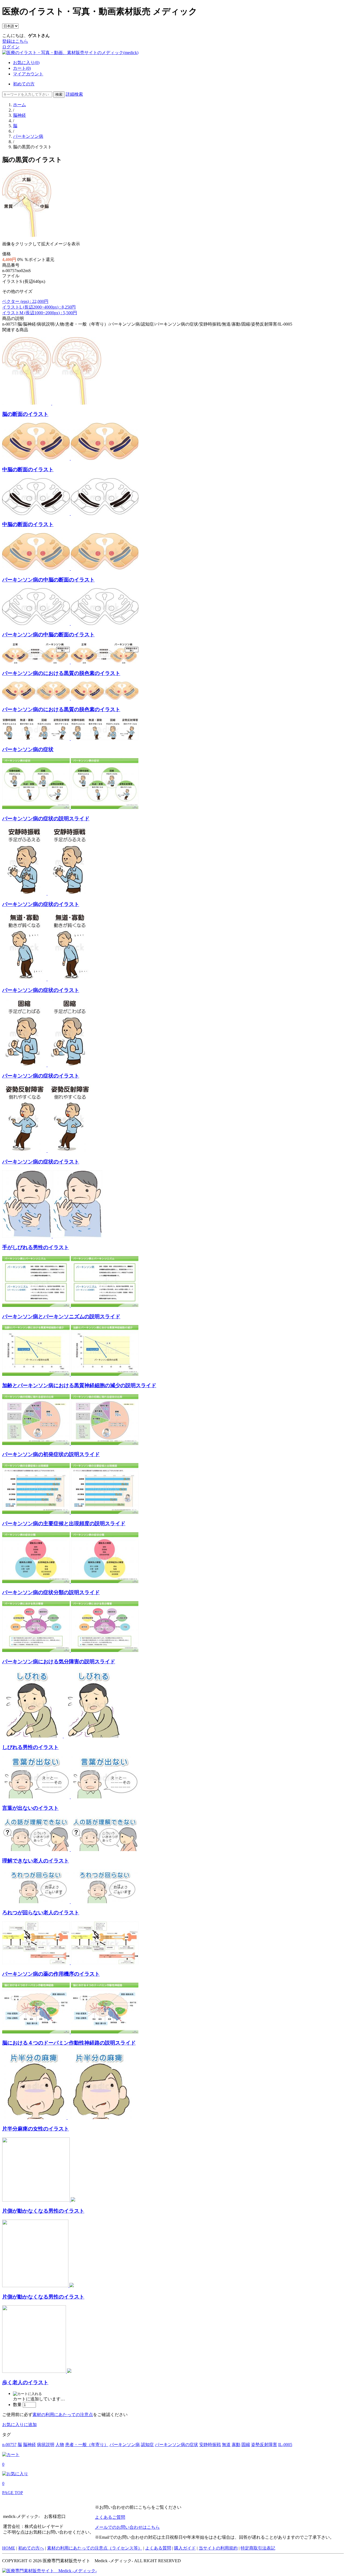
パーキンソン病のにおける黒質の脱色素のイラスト (61, 673)
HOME (9, 2548)
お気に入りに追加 (19, 2425)
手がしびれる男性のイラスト (36, 1247)
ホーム (19, 105)
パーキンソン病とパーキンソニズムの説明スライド (61, 1317)
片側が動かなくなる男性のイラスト (43, 2211)
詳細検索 (74, 94)
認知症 (147, 2445)
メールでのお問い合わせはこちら (127, 2527)
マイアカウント (28, 74)
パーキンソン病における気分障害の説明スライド (59, 1662)
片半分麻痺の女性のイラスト (36, 2129)
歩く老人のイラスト (25, 2382)
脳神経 (19, 115)
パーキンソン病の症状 (28, 749)
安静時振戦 (210, 2445)
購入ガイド (185, 2548)
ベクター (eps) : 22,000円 (25, 301)
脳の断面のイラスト (25, 414)
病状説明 (46, 2445)
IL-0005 (285, 2445)
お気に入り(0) (26, 63)
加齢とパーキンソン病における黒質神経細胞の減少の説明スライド (79, 1385)
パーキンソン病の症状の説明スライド (46, 819)
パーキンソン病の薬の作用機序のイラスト (51, 1974)
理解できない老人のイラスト (36, 1861)
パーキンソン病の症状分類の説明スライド (51, 1592)
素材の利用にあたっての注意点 (63, 2415)
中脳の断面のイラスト (28, 469)
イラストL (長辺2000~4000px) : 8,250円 (39, 307)
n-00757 (9, 2445)
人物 (60, 2445)
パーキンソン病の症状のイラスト (41, 904)
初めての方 (24, 84)
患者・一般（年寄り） (87, 2445)
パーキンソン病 (28, 136)
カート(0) (22, 68)
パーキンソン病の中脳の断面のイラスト (48, 580)
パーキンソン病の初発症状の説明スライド (51, 1454)
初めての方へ (31, 2548)
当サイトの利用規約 (218, 2548)
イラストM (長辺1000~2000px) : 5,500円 (40, 313)
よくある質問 (158, 2548)
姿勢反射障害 (264, 2445)
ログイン (11, 47)
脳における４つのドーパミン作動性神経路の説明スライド (69, 2043)
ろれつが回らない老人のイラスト (41, 1913)
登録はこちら (15, 41)
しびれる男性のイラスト (30, 1747)
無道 (226, 2445)
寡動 (236, 2445)
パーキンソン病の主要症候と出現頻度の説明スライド (64, 1523)
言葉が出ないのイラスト (30, 1808)
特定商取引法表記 (258, 2548)
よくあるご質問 (110, 2517)
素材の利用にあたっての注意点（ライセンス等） (95, 2548)
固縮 (246, 2445)
